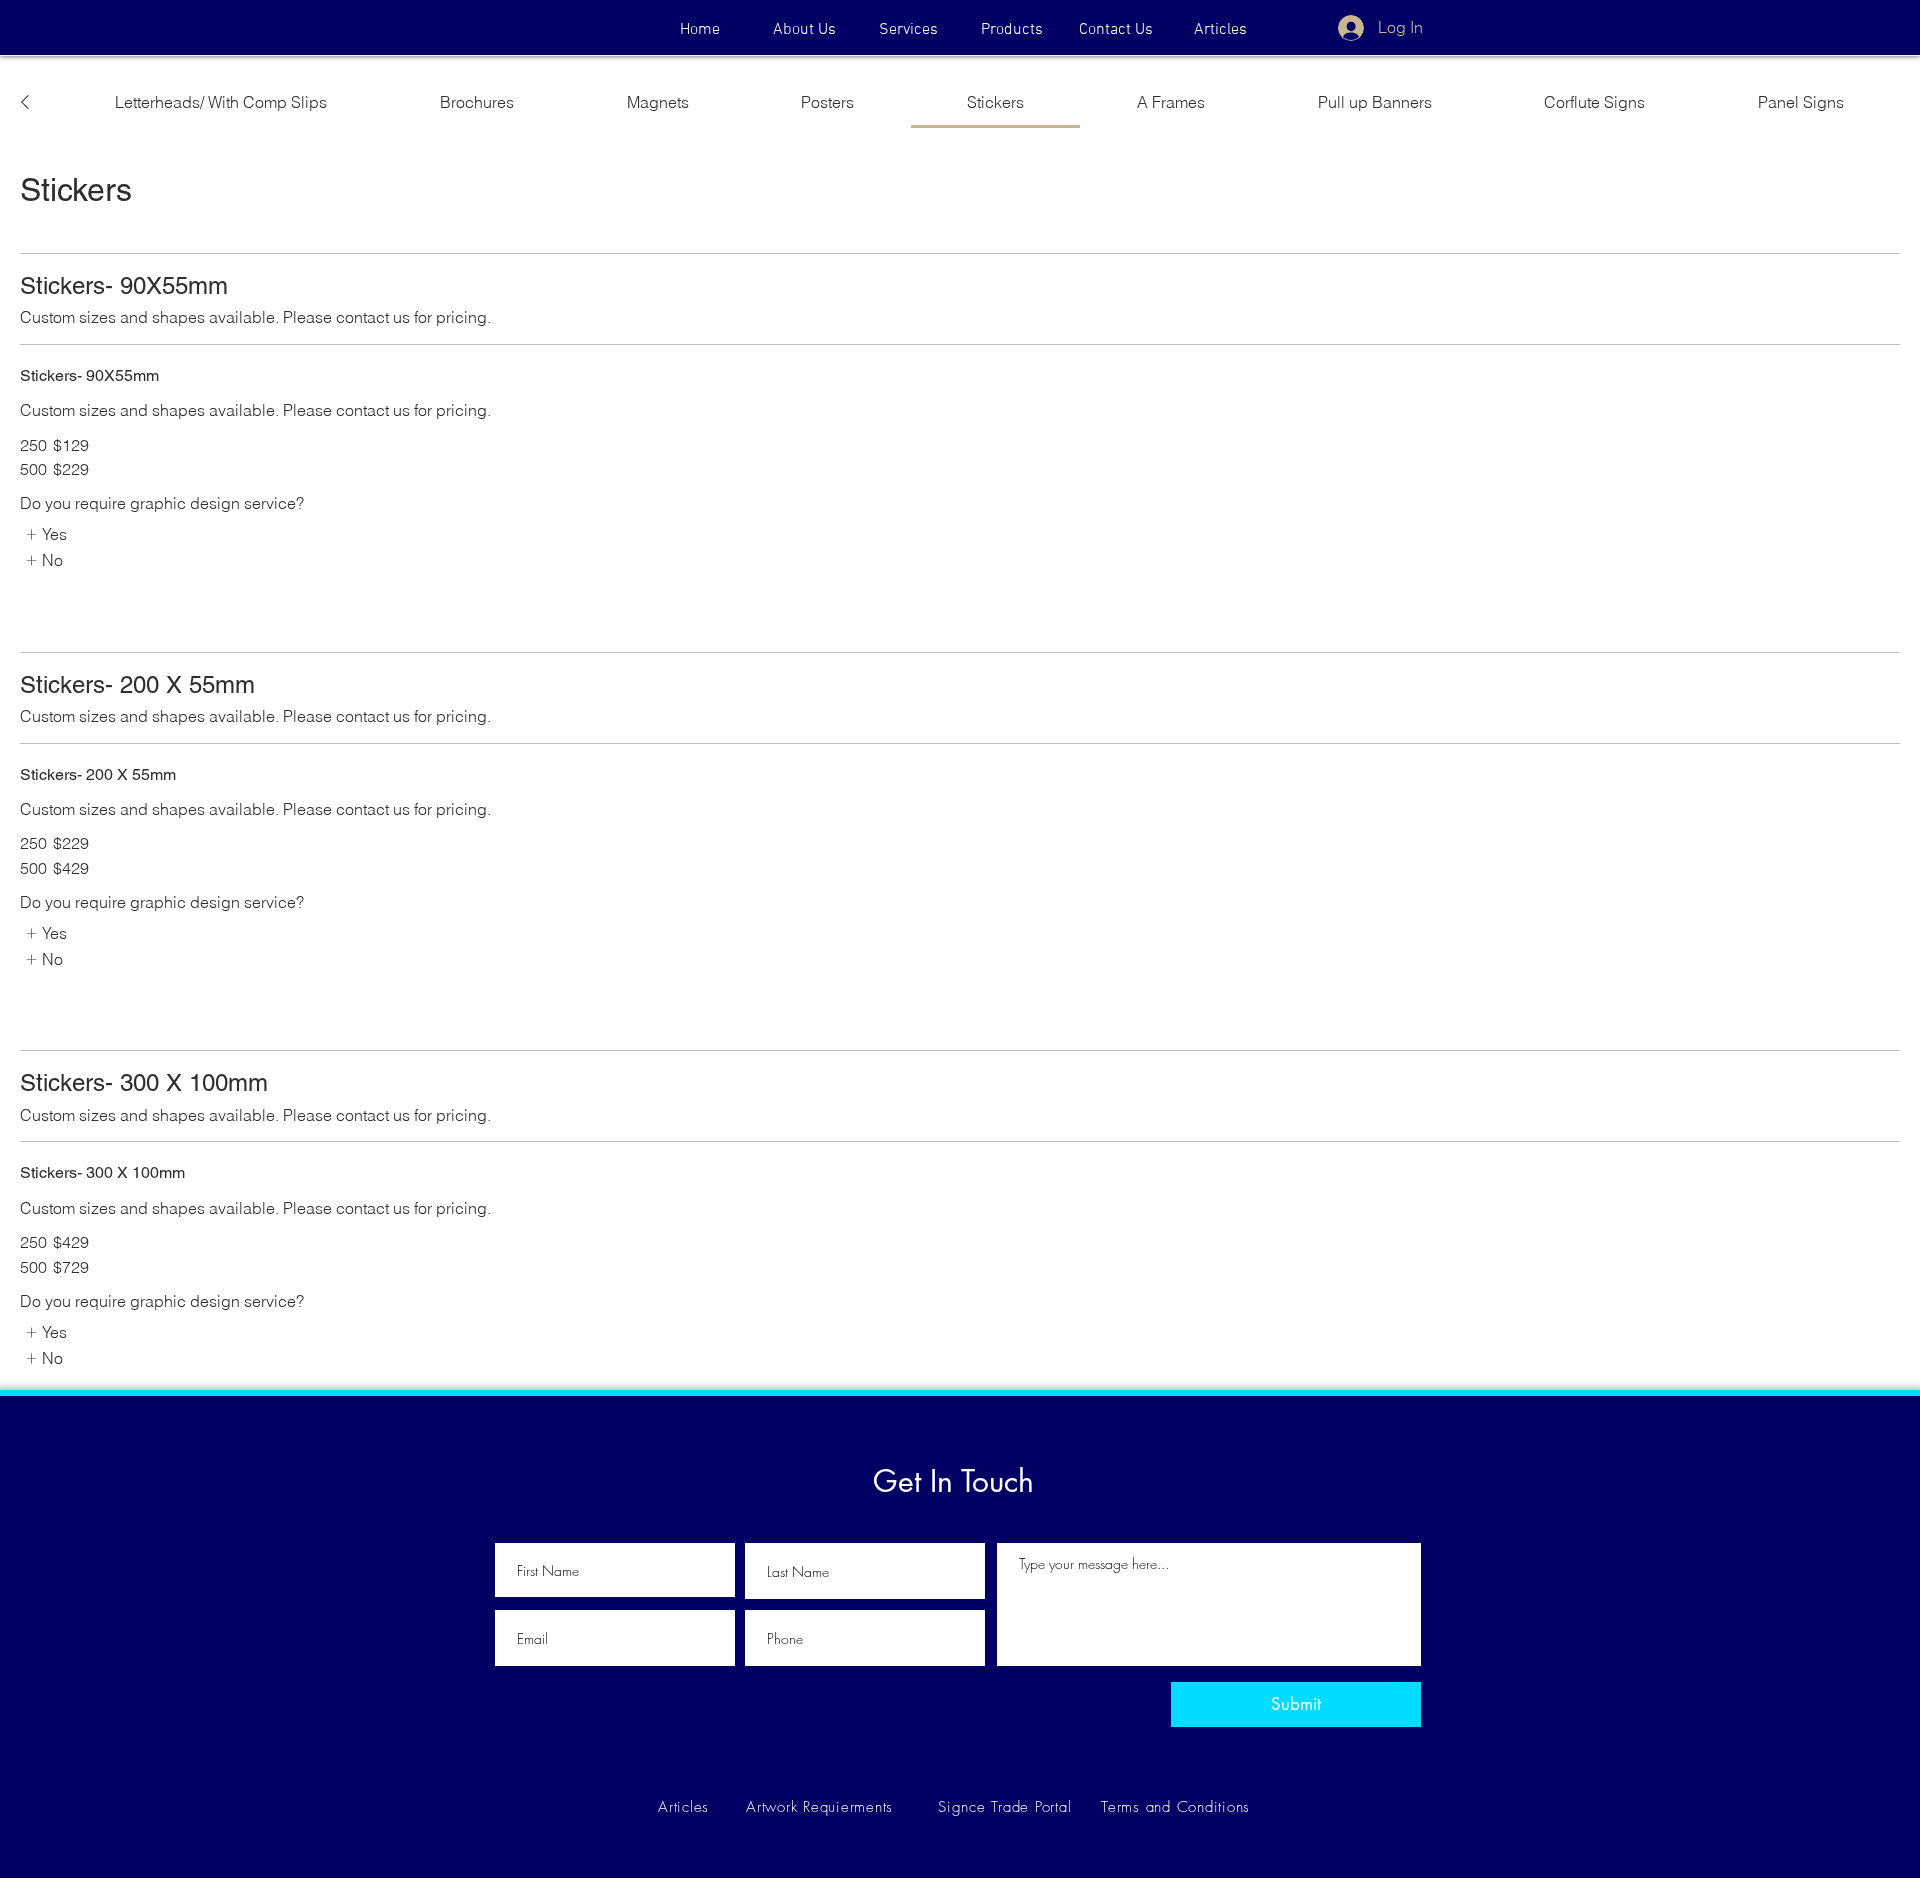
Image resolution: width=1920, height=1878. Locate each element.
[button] (1012, 30)
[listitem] (45, 534)
